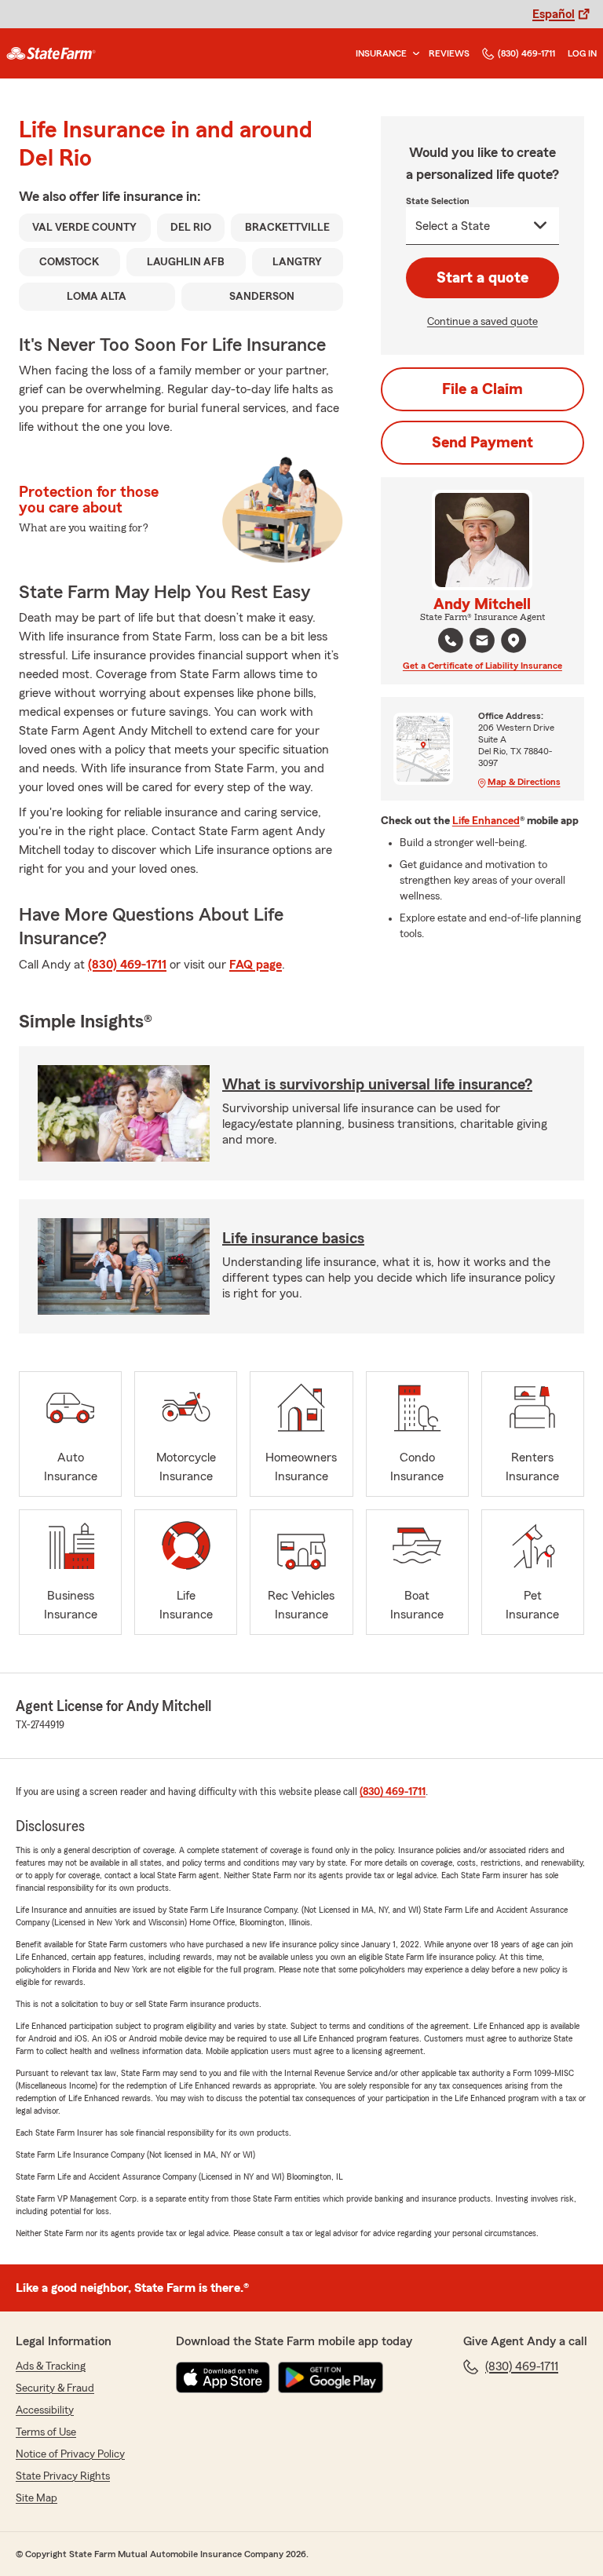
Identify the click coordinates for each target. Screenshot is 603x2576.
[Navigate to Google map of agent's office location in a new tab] (513, 640)
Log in (582, 53)
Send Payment (482, 443)
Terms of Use (46, 2432)
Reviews (449, 53)
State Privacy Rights (63, 2476)
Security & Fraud (55, 2388)
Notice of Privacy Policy (70, 2454)
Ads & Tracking (51, 2366)
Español (554, 14)
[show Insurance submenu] (413, 54)
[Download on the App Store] (223, 2377)
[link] (51, 53)
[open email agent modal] (482, 642)
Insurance (381, 53)
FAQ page (256, 965)
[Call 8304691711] (451, 640)
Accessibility (45, 2410)
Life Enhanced (486, 821)
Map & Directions (524, 782)
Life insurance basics (293, 1239)
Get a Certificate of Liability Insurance (482, 666)
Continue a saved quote (482, 322)
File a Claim (482, 389)
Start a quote (482, 278)
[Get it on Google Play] (331, 2377)
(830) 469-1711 (526, 53)
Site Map (37, 2498)
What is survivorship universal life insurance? (377, 1085)
